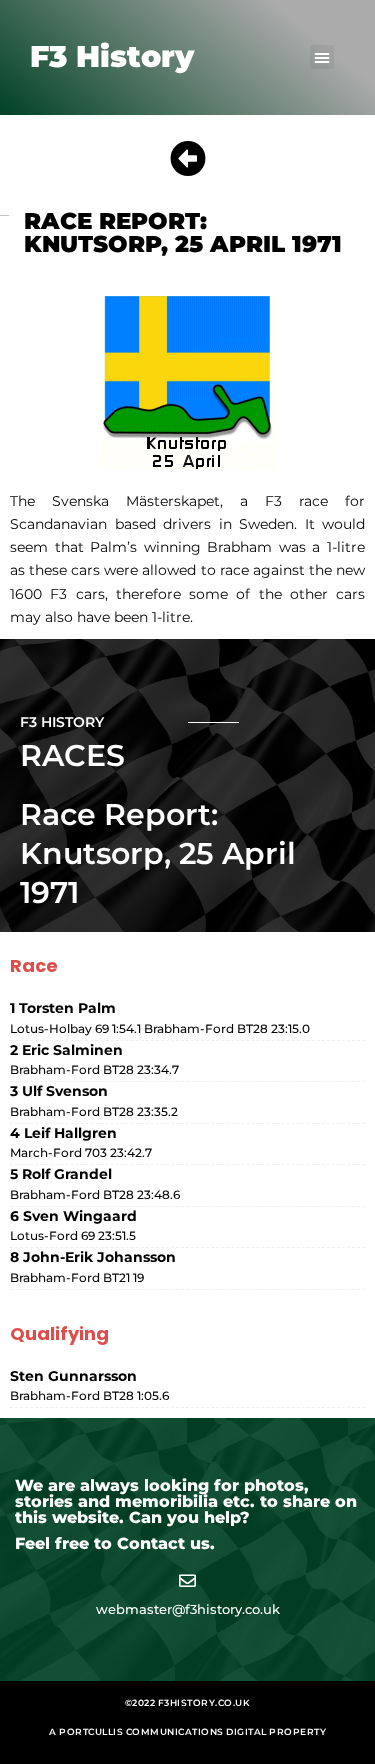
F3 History (112, 56)
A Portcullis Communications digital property (187, 1731)
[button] (322, 57)
